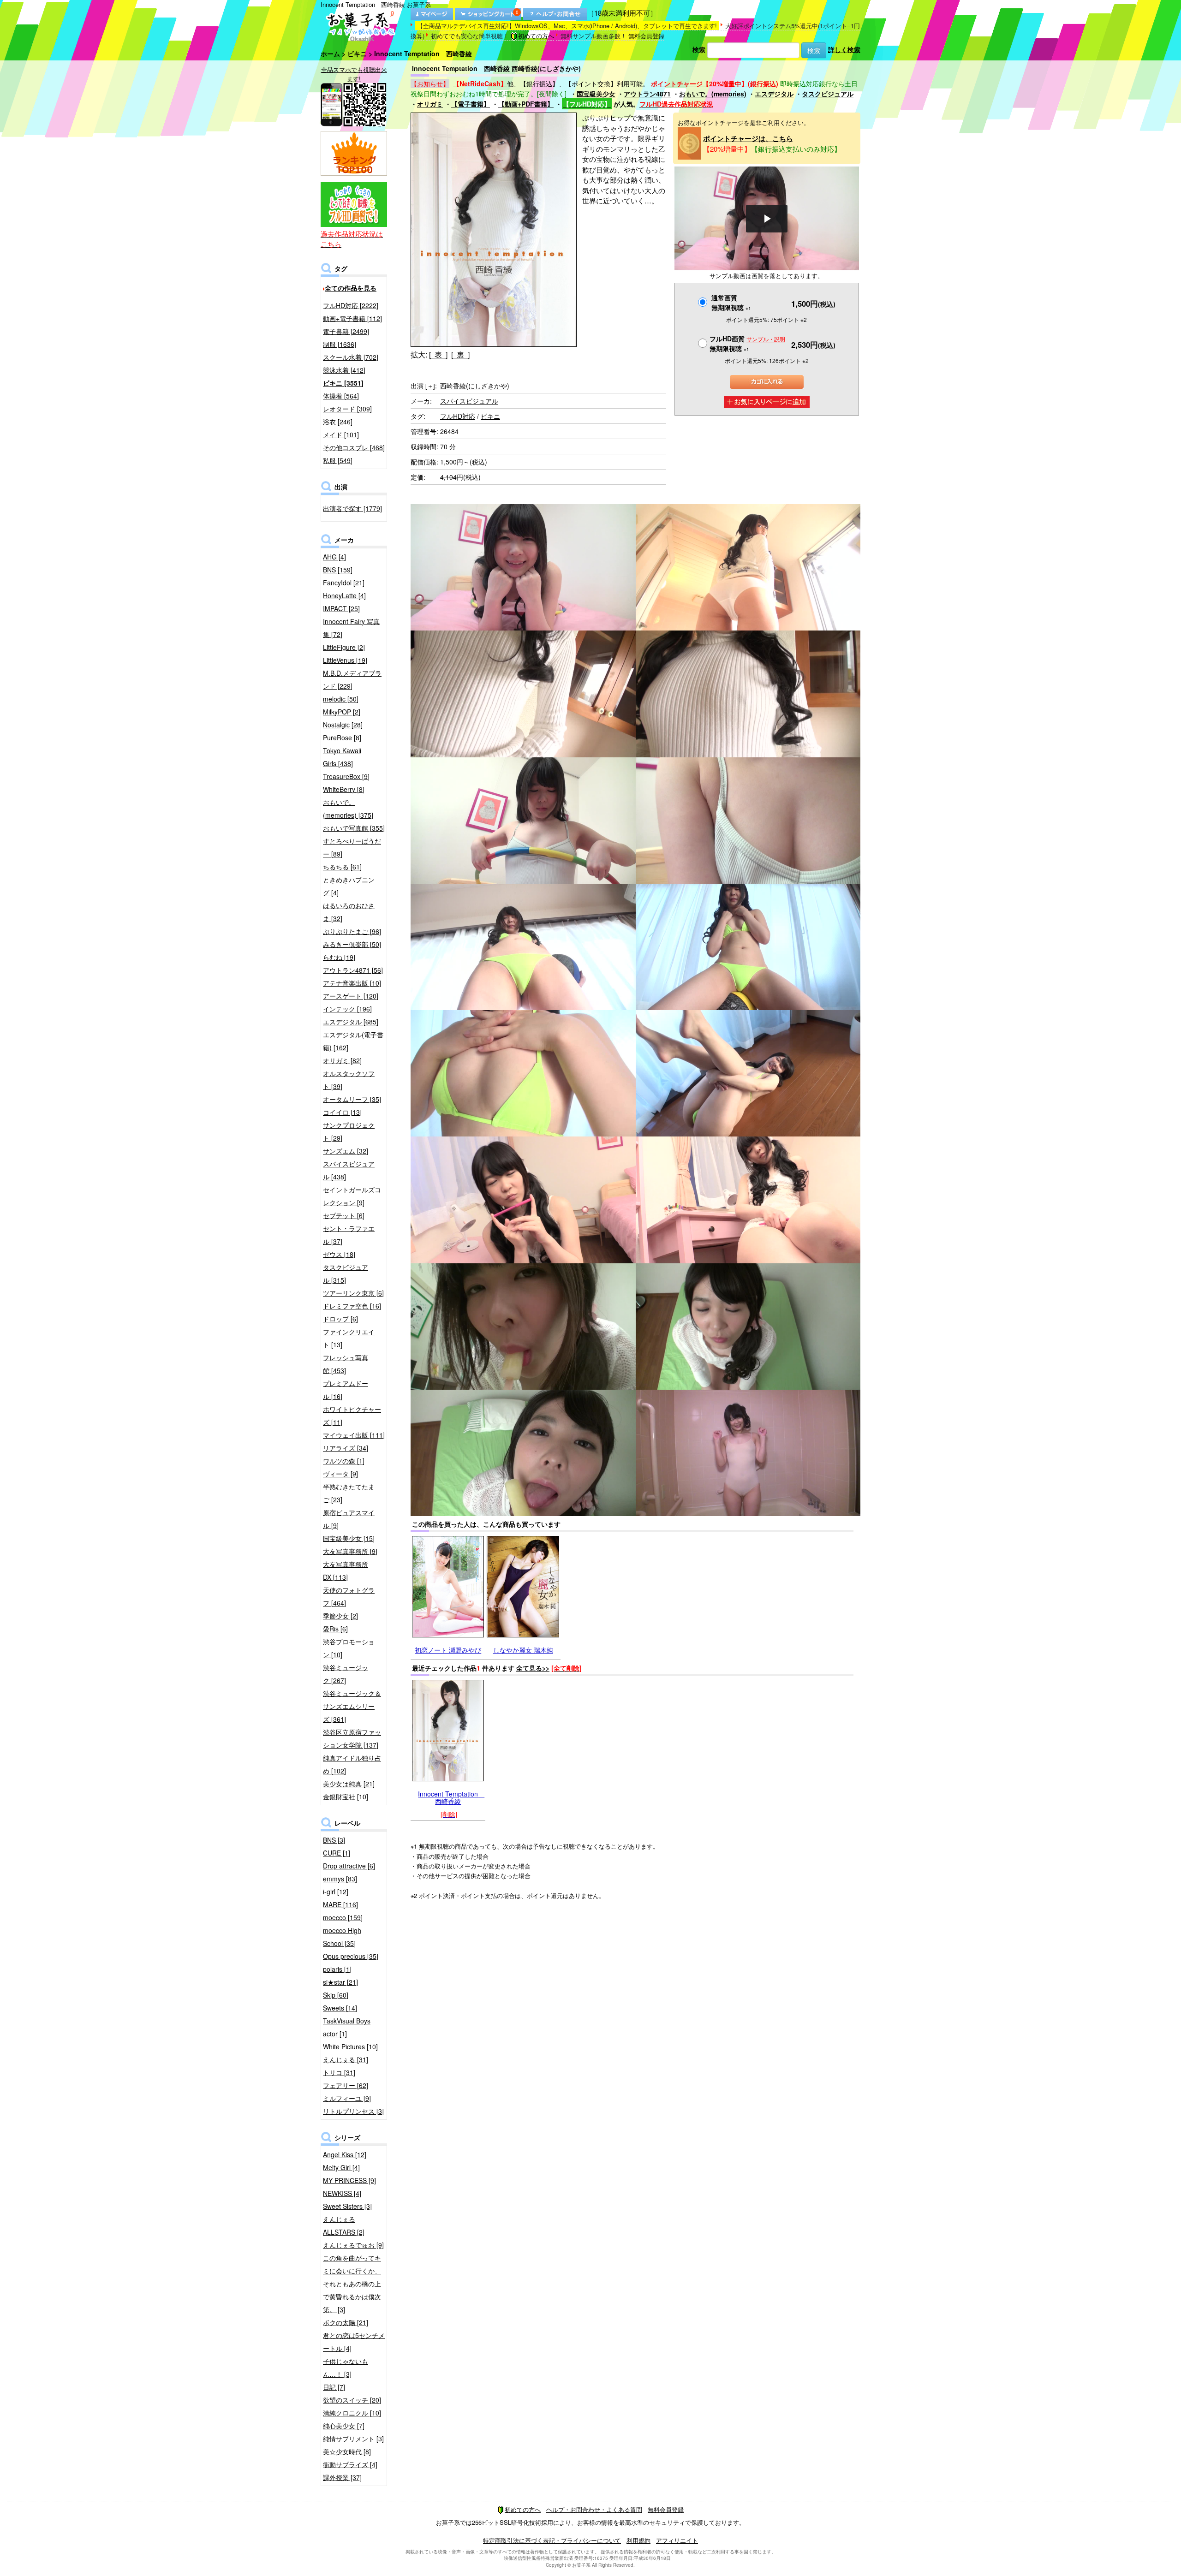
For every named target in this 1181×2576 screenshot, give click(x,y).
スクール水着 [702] (351, 357)
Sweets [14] (340, 2008)
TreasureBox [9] (346, 776)
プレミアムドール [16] (346, 1390)
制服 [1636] (340, 344)
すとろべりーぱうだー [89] (352, 847)
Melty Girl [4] (341, 2167)
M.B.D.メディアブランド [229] (352, 679)
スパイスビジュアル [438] (349, 1170)
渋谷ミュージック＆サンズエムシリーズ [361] (352, 1706)
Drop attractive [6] (349, 1866)
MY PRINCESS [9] (349, 2180)
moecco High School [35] (342, 1937)
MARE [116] (340, 1904)
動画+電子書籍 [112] (352, 318)
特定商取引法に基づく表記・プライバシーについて (552, 2540)
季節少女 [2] (340, 1616)
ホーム (330, 54)
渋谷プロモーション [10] (349, 1648)
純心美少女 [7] (344, 2426)
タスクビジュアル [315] (346, 1273)
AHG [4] (334, 557)
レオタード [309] (347, 409)
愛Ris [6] (335, 1629)
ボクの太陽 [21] (346, 2322)
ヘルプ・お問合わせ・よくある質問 (594, 2509)
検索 (699, 49)
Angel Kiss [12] (345, 2154)
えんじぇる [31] (346, 2059)
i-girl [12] (336, 1892)
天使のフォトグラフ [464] (349, 1596)
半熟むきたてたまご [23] (349, 1493)
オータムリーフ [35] (352, 1099)
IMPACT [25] (341, 608)
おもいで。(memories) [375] (348, 809)
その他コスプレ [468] (354, 447)
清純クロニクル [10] (352, 2413)
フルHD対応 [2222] (351, 305)
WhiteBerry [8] (344, 789)
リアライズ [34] (346, 1448)
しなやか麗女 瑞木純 (523, 1650)
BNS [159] (338, 570)
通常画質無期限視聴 (731, 302)
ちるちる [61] (342, 867)
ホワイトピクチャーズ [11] (352, 1416)
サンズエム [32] (346, 1151)
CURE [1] (337, 1853)
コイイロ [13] (342, 1112)
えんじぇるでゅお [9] (353, 2245)
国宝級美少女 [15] (349, 1538)
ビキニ (357, 54)
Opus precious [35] (351, 1956)
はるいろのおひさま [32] (349, 912)
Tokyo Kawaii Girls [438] (342, 757)
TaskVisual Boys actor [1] (347, 2027)
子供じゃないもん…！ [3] (346, 2368)
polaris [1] (337, 1969)
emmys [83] (340, 1879)
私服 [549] (338, 460)
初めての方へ (536, 36)
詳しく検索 (844, 49)
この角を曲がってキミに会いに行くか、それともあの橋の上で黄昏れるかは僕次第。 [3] (352, 2284)
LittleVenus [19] (345, 660)
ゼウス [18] (339, 1254)
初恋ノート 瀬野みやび (448, 1650)
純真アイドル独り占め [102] (352, 1764)
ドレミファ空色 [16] (352, 1306)
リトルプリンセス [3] (353, 2111)
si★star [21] (340, 1982)
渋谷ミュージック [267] (346, 1674)
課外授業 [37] (342, 2477)
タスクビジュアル (828, 94)
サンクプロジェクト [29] (349, 1131)
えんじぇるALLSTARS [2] (344, 2225)
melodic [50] (341, 699)
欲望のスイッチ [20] (352, 2400)
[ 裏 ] (460, 354)
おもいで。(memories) (713, 94)
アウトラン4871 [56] (353, 970)
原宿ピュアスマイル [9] (349, 1519)
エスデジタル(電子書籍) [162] (353, 1041)
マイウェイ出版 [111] (354, 1435)
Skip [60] (336, 1995)
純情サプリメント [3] (353, 2439)
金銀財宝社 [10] (346, 1797)
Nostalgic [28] (343, 725)
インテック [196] (347, 1009)
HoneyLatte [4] (344, 595)
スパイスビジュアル (469, 401)
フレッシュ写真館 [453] (346, 1364)
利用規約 (638, 2540)
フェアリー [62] (346, 2085)
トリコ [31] (339, 2072)
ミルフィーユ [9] (347, 2098)
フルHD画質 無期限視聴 (747, 343)
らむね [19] (339, 957)
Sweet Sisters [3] (347, 2206)
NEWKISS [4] (342, 2193)
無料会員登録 (646, 36)
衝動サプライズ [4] (350, 2464)
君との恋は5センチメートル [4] (354, 2342)
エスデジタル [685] (351, 1022)
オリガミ (430, 104)
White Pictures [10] (350, 2047)
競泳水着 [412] (344, 370)
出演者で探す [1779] (352, 508)
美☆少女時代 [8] (347, 2451)
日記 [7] (334, 2387)
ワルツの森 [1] (344, 1461)
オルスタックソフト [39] (349, 1080)
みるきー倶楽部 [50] (352, 944)
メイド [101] (341, 434)
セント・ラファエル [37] (349, 1235)
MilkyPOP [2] (342, 712)
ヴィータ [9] (340, 1474)
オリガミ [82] (342, 1060)
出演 (423, 386)
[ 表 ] (438, 354)
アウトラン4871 (647, 94)
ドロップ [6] (340, 1319)
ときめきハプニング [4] (349, 886)
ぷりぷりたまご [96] (352, 931)
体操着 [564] (341, 396)
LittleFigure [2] (344, 647)
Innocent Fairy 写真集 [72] (351, 628)
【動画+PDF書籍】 (526, 104)
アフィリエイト (677, 2540)
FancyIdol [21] (344, 583)
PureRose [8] (342, 738)
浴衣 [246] (338, 422)
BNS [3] (334, 1840)
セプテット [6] (344, 1215)
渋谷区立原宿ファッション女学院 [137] (352, 1738)
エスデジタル (774, 94)
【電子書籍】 (471, 104)
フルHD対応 (458, 416)
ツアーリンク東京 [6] (353, 1293)
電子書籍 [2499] (346, 331)
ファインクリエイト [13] (349, 1338)
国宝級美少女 (596, 94)
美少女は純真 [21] (349, 1784)
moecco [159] (343, 1917)
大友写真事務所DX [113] (346, 1571)
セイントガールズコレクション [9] (352, 1196)
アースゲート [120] (351, 996)
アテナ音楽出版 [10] (352, 983)
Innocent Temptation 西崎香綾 (451, 1797)
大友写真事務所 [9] (350, 1551)
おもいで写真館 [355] (354, 828)
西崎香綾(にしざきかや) (475, 386)
